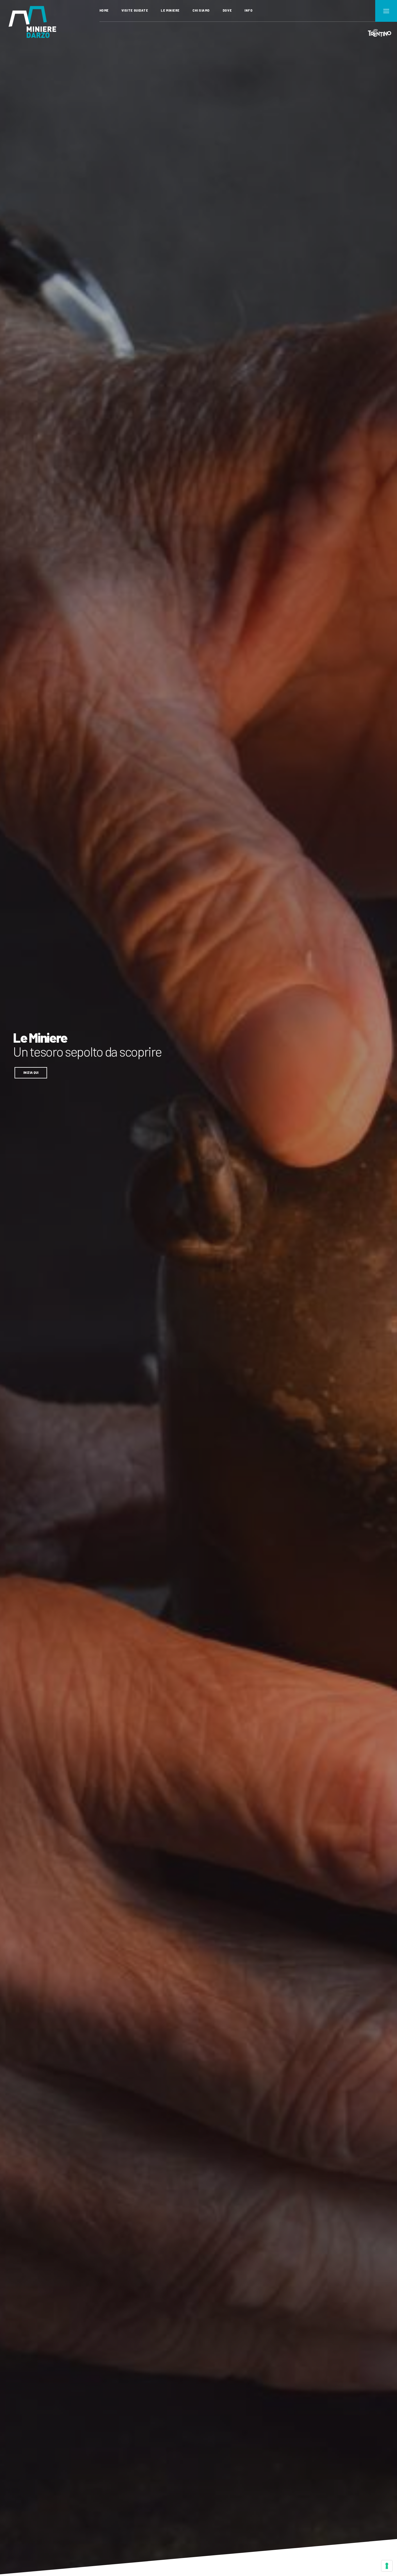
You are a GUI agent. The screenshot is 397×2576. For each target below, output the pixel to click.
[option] (199, 1288)
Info (248, 10)
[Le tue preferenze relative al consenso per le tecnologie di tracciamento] (387, 2566)
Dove (227, 10)
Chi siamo (201, 10)
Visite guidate (135, 10)
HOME (104, 10)
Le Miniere (170, 10)
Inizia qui (31, 1072)
